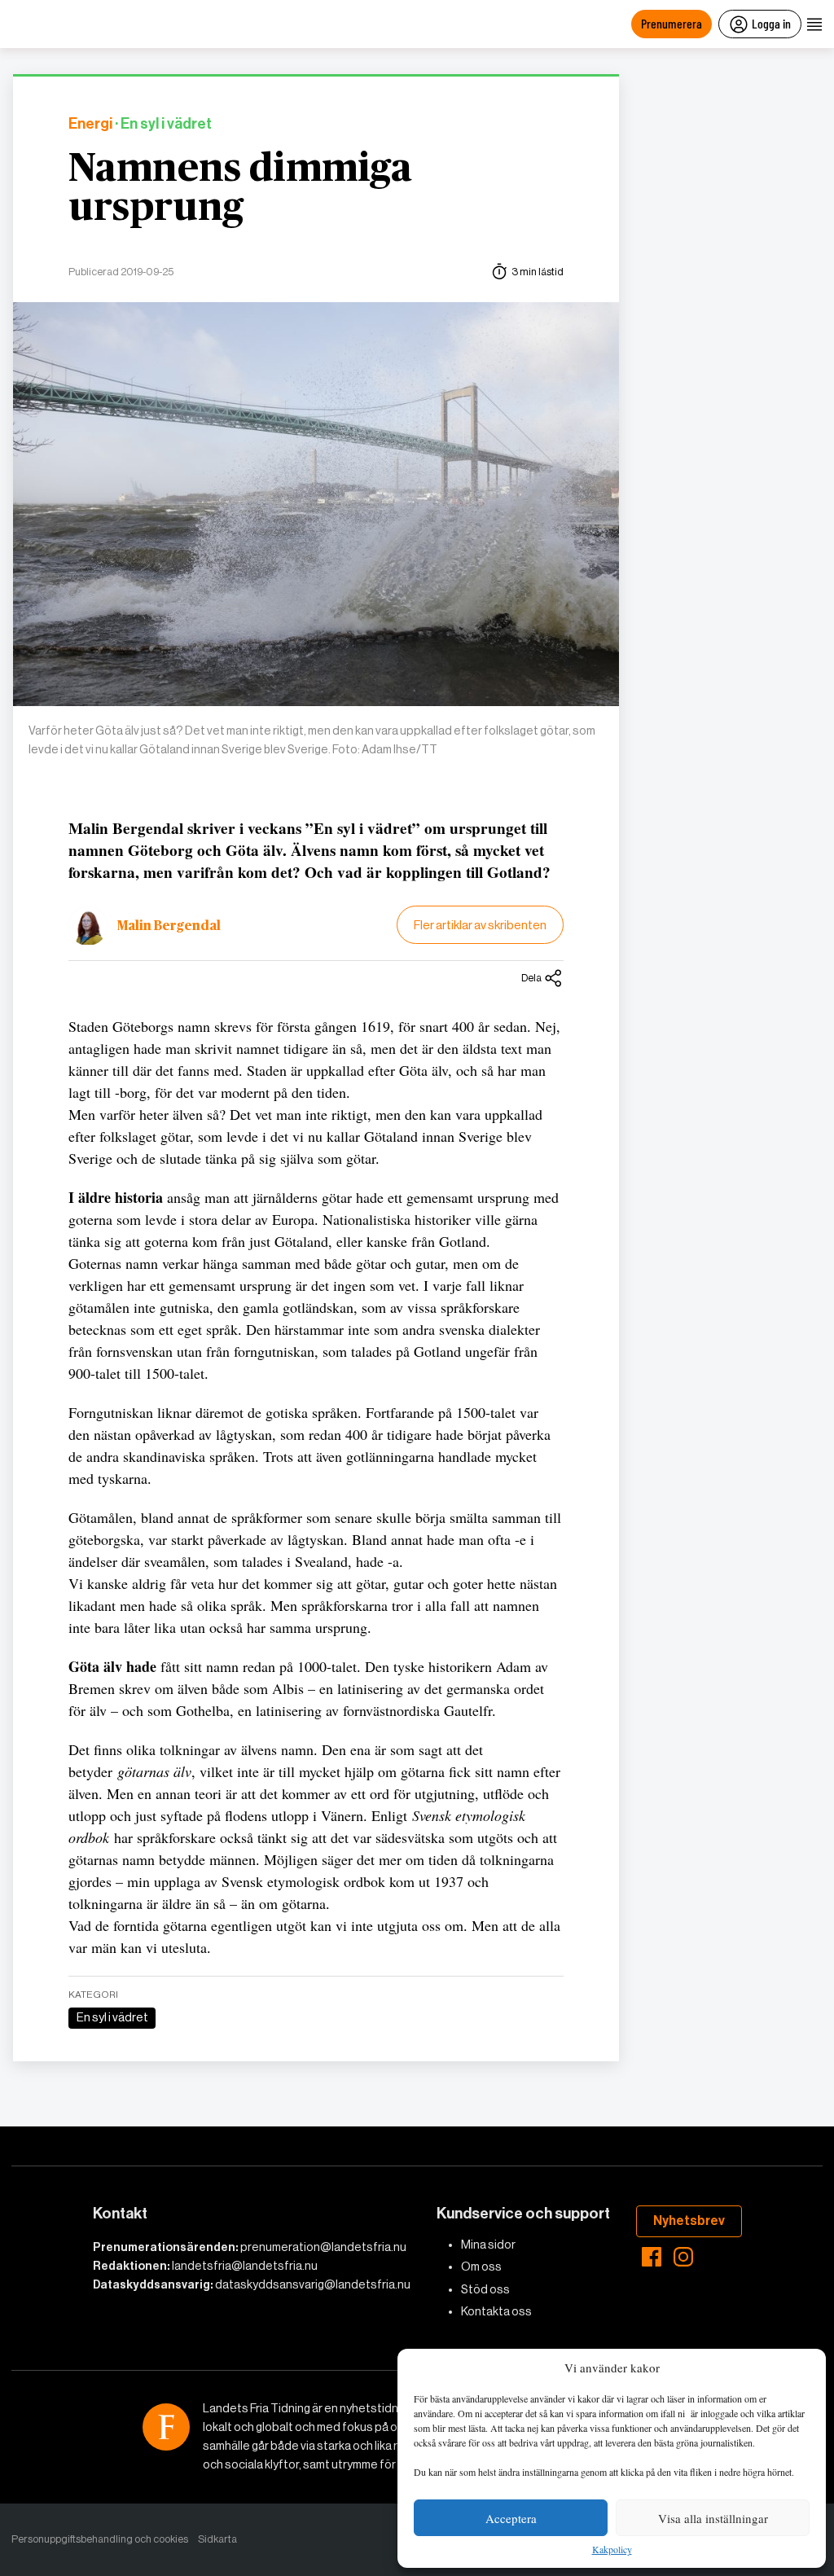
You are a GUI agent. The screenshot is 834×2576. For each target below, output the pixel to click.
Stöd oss (485, 2289)
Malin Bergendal (169, 926)
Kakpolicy (612, 2550)
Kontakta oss (496, 2311)
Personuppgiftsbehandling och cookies (100, 2539)
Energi (90, 124)
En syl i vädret (112, 2017)
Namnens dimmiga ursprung (240, 189)
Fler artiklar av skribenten (480, 925)
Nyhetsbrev (689, 2221)
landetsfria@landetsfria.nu (245, 2266)
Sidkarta (217, 2539)
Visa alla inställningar (713, 2518)
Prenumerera (672, 23)
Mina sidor (488, 2245)
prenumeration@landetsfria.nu (323, 2247)
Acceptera (511, 2518)
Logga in (771, 23)
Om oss (481, 2267)
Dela (531, 978)
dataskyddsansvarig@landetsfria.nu (313, 2284)
